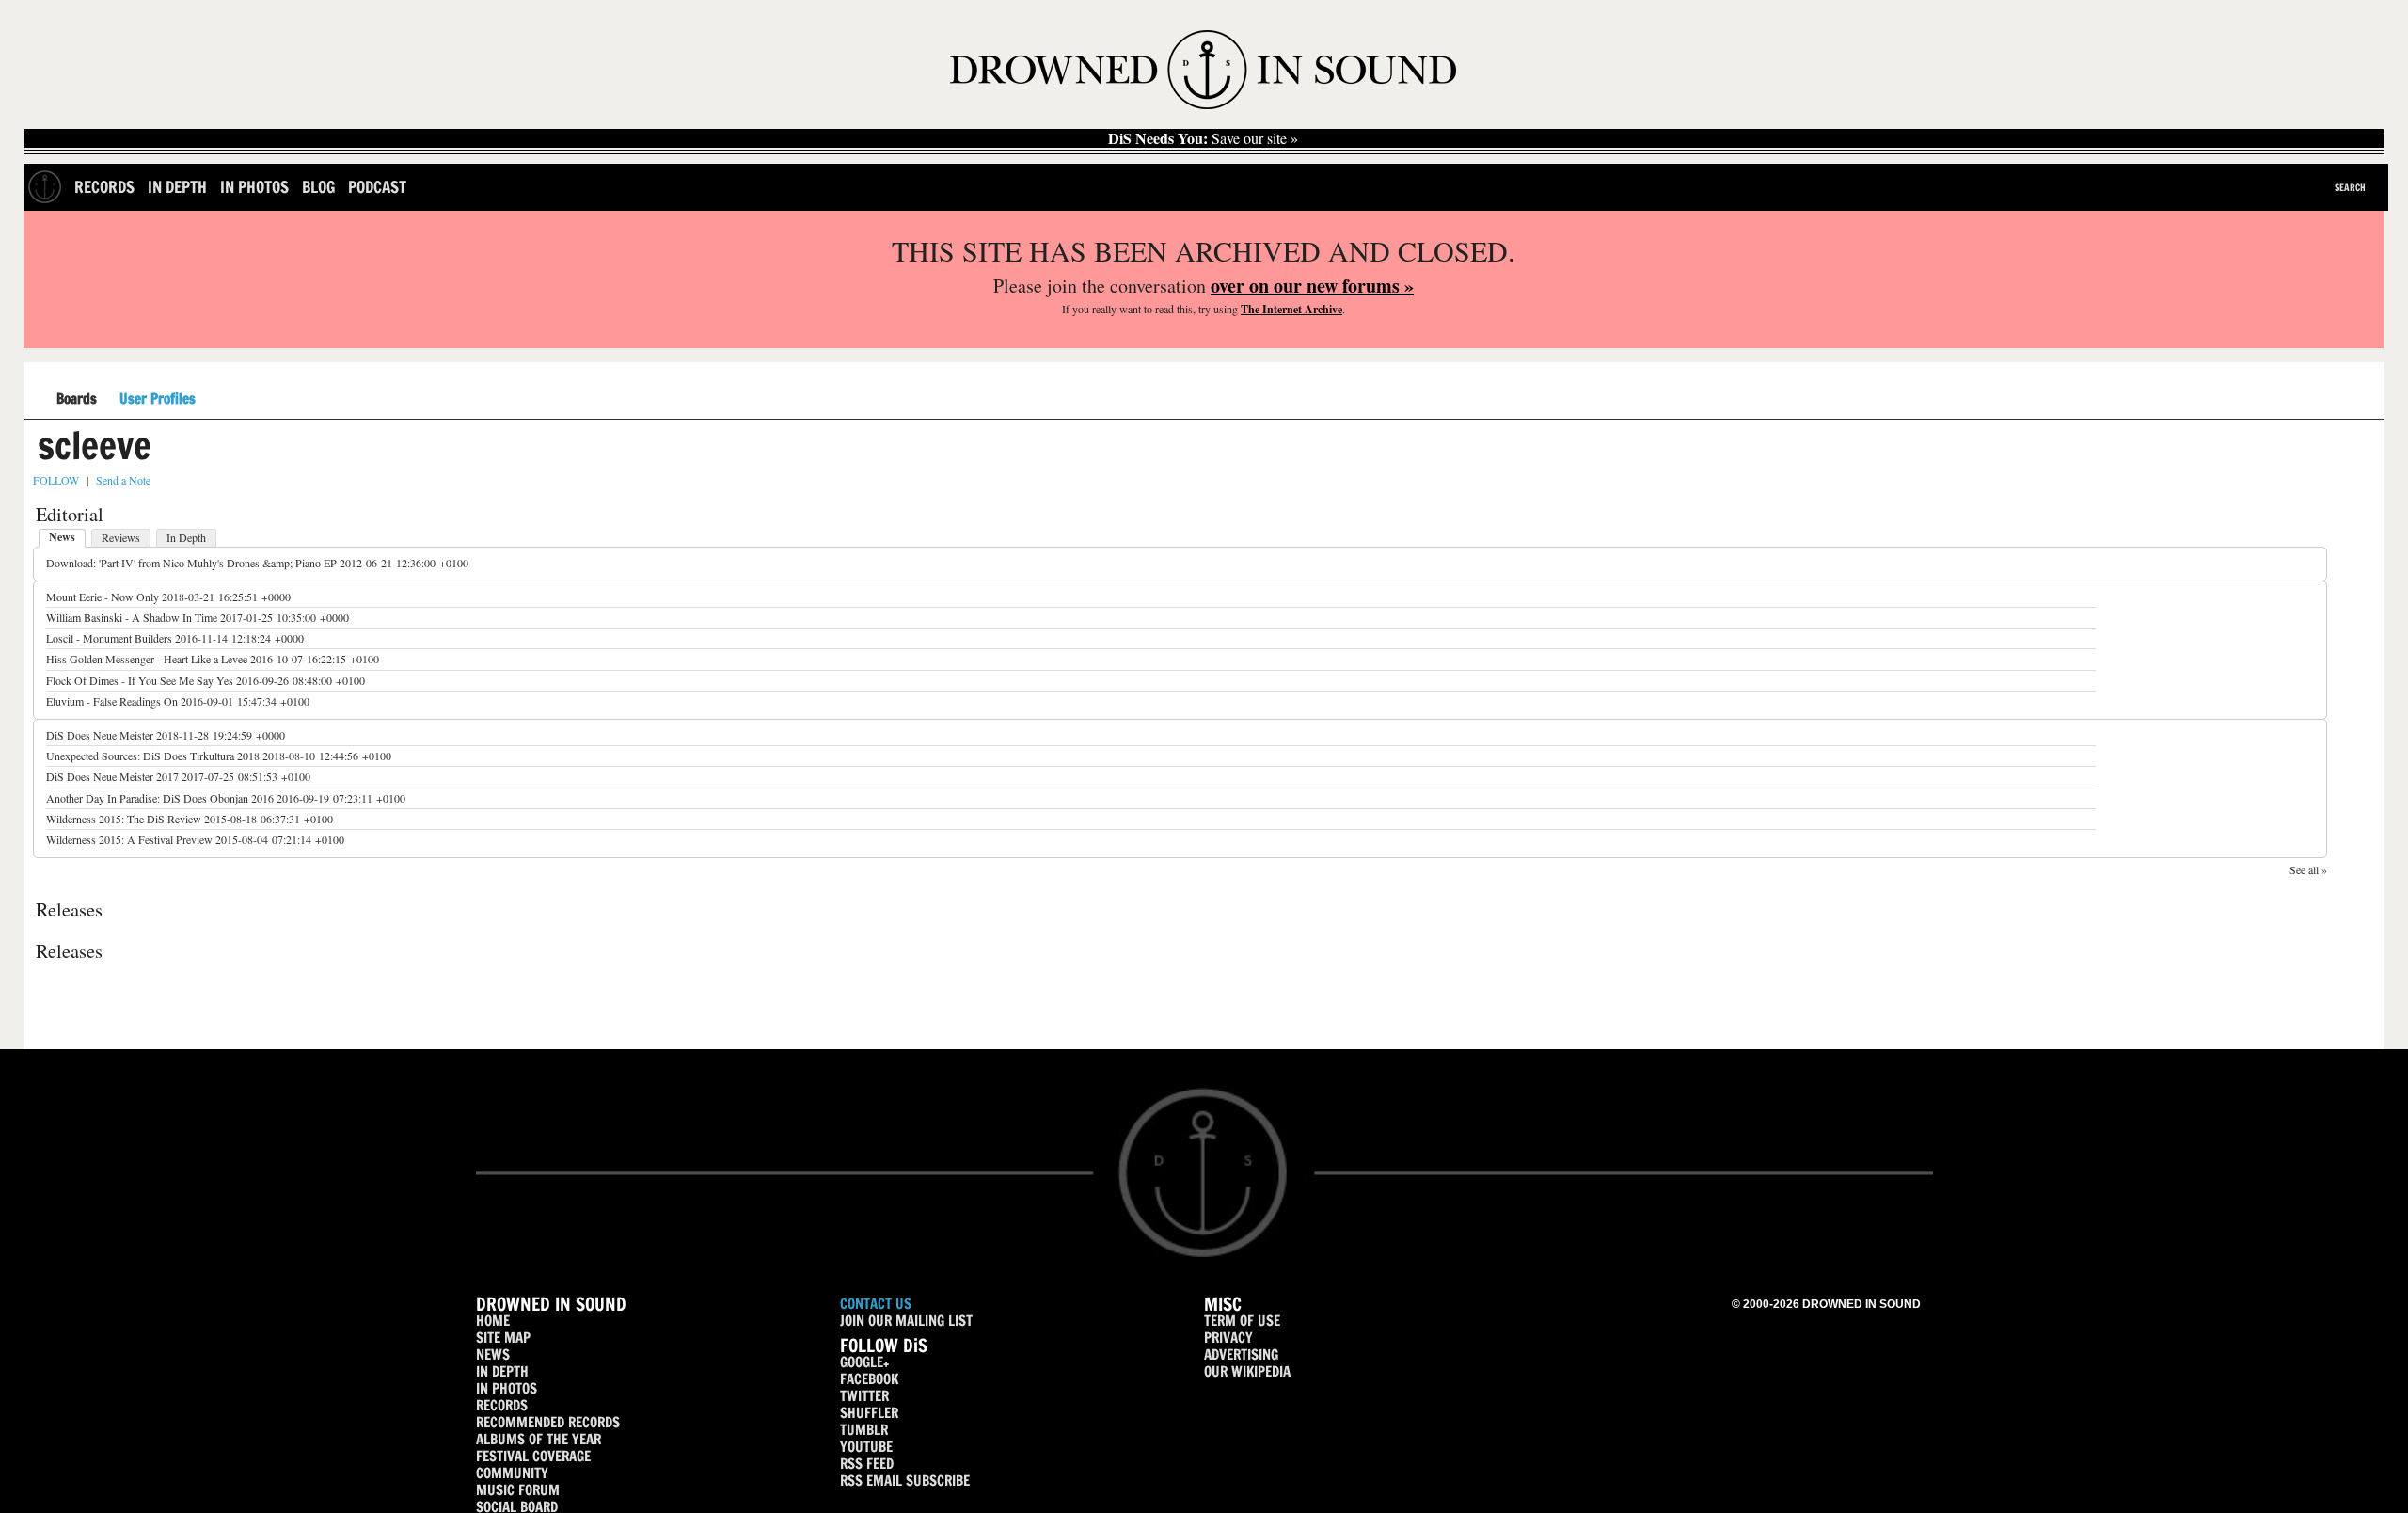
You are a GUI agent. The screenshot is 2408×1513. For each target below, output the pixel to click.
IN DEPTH (502, 1371)
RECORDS (502, 1405)
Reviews (121, 537)
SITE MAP (503, 1338)
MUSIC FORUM (518, 1490)
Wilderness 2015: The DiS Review (124, 819)
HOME (493, 1321)
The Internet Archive (1291, 309)
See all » (2308, 869)
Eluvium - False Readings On (112, 701)
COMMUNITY (512, 1473)
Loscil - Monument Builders (109, 638)
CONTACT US (876, 1304)
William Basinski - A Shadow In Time (132, 617)
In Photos (254, 187)
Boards (77, 399)
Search (2350, 187)
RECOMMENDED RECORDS (548, 1422)
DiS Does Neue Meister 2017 (112, 776)
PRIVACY (1228, 1338)
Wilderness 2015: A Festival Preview (129, 839)
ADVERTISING (1241, 1354)
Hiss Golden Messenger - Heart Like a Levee (147, 659)
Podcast (377, 187)
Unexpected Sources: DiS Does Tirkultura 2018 (153, 756)
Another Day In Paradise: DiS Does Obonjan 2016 (160, 798)
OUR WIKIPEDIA (1247, 1371)
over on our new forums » (1312, 286)
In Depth (177, 187)
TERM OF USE (1242, 1321)
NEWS (493, 1354)
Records (104, 187)
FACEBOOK (869, 1379)
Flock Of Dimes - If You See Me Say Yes (140, 680)
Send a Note (123, 480)
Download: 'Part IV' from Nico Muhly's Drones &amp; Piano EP (191, 563)
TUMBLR (864, 1430)
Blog (318, 187)
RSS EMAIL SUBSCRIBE (905, 1481)
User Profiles (158, 399)
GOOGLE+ (864, 1362)
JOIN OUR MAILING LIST (906, 1321)
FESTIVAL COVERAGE (533, 1456)
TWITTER (864, 1396)
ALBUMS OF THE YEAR (539, 1439)
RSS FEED (867, 1464)
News (62, 537)
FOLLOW (56, 480)
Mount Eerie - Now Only (103, 597)
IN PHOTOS (507, 1388)
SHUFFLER (869, 1413)
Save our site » (1203, 138)
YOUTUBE (866, 1447)
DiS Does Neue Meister (100, 735)
